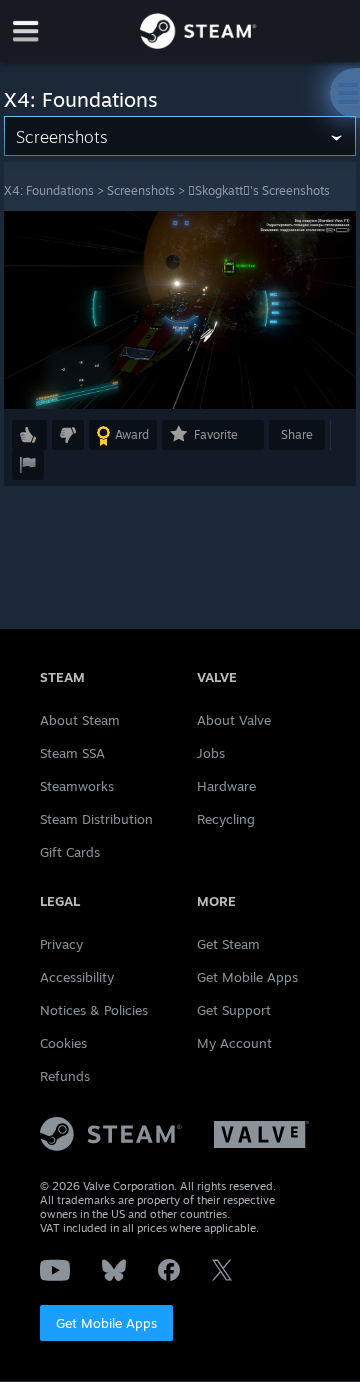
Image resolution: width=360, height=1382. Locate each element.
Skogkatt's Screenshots (259, 190)
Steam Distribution (96, 819)
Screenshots (141, 190)
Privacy (61, 944)
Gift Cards (70, 852)
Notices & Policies (94, 1010)
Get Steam (228, 944)
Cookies (63, 1043)
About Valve (234, 720)
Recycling (226, 819)
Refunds (65, 1076)
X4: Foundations (49, 190)
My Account (234, 1043)
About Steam (80, 720)
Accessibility (77, 977)
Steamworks (77, 786)
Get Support (234, 1010)
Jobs (211, 753)
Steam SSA (72, 753)
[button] (29, 435)
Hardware (226, 786)
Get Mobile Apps (106, 1323)
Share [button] (297, 434)
